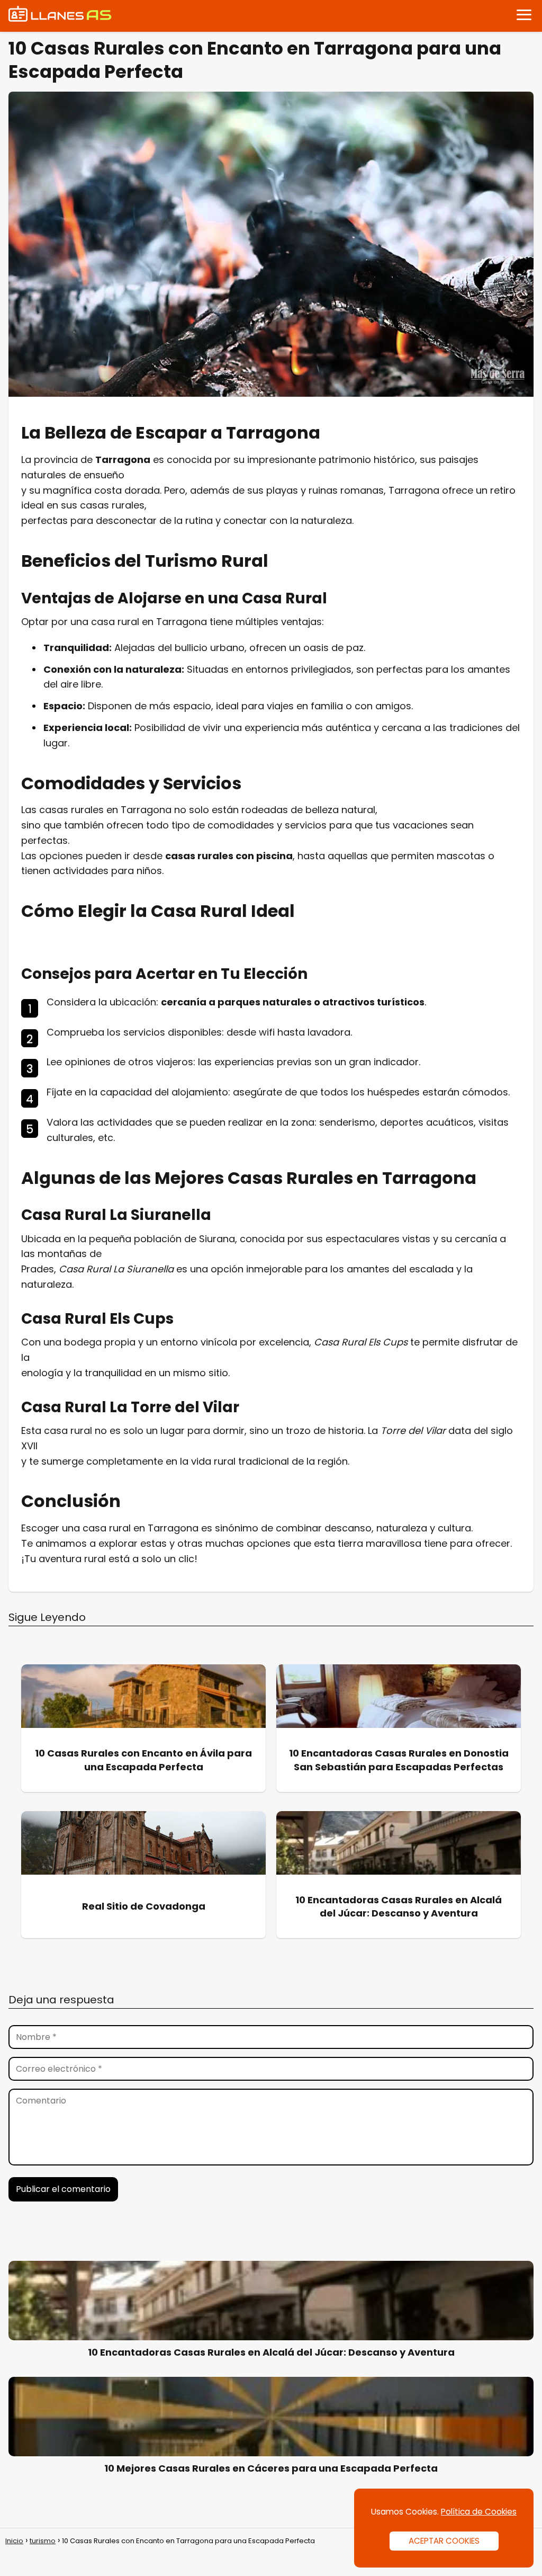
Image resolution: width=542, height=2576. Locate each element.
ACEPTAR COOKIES (444, 2541)
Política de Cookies (479, 2512)
